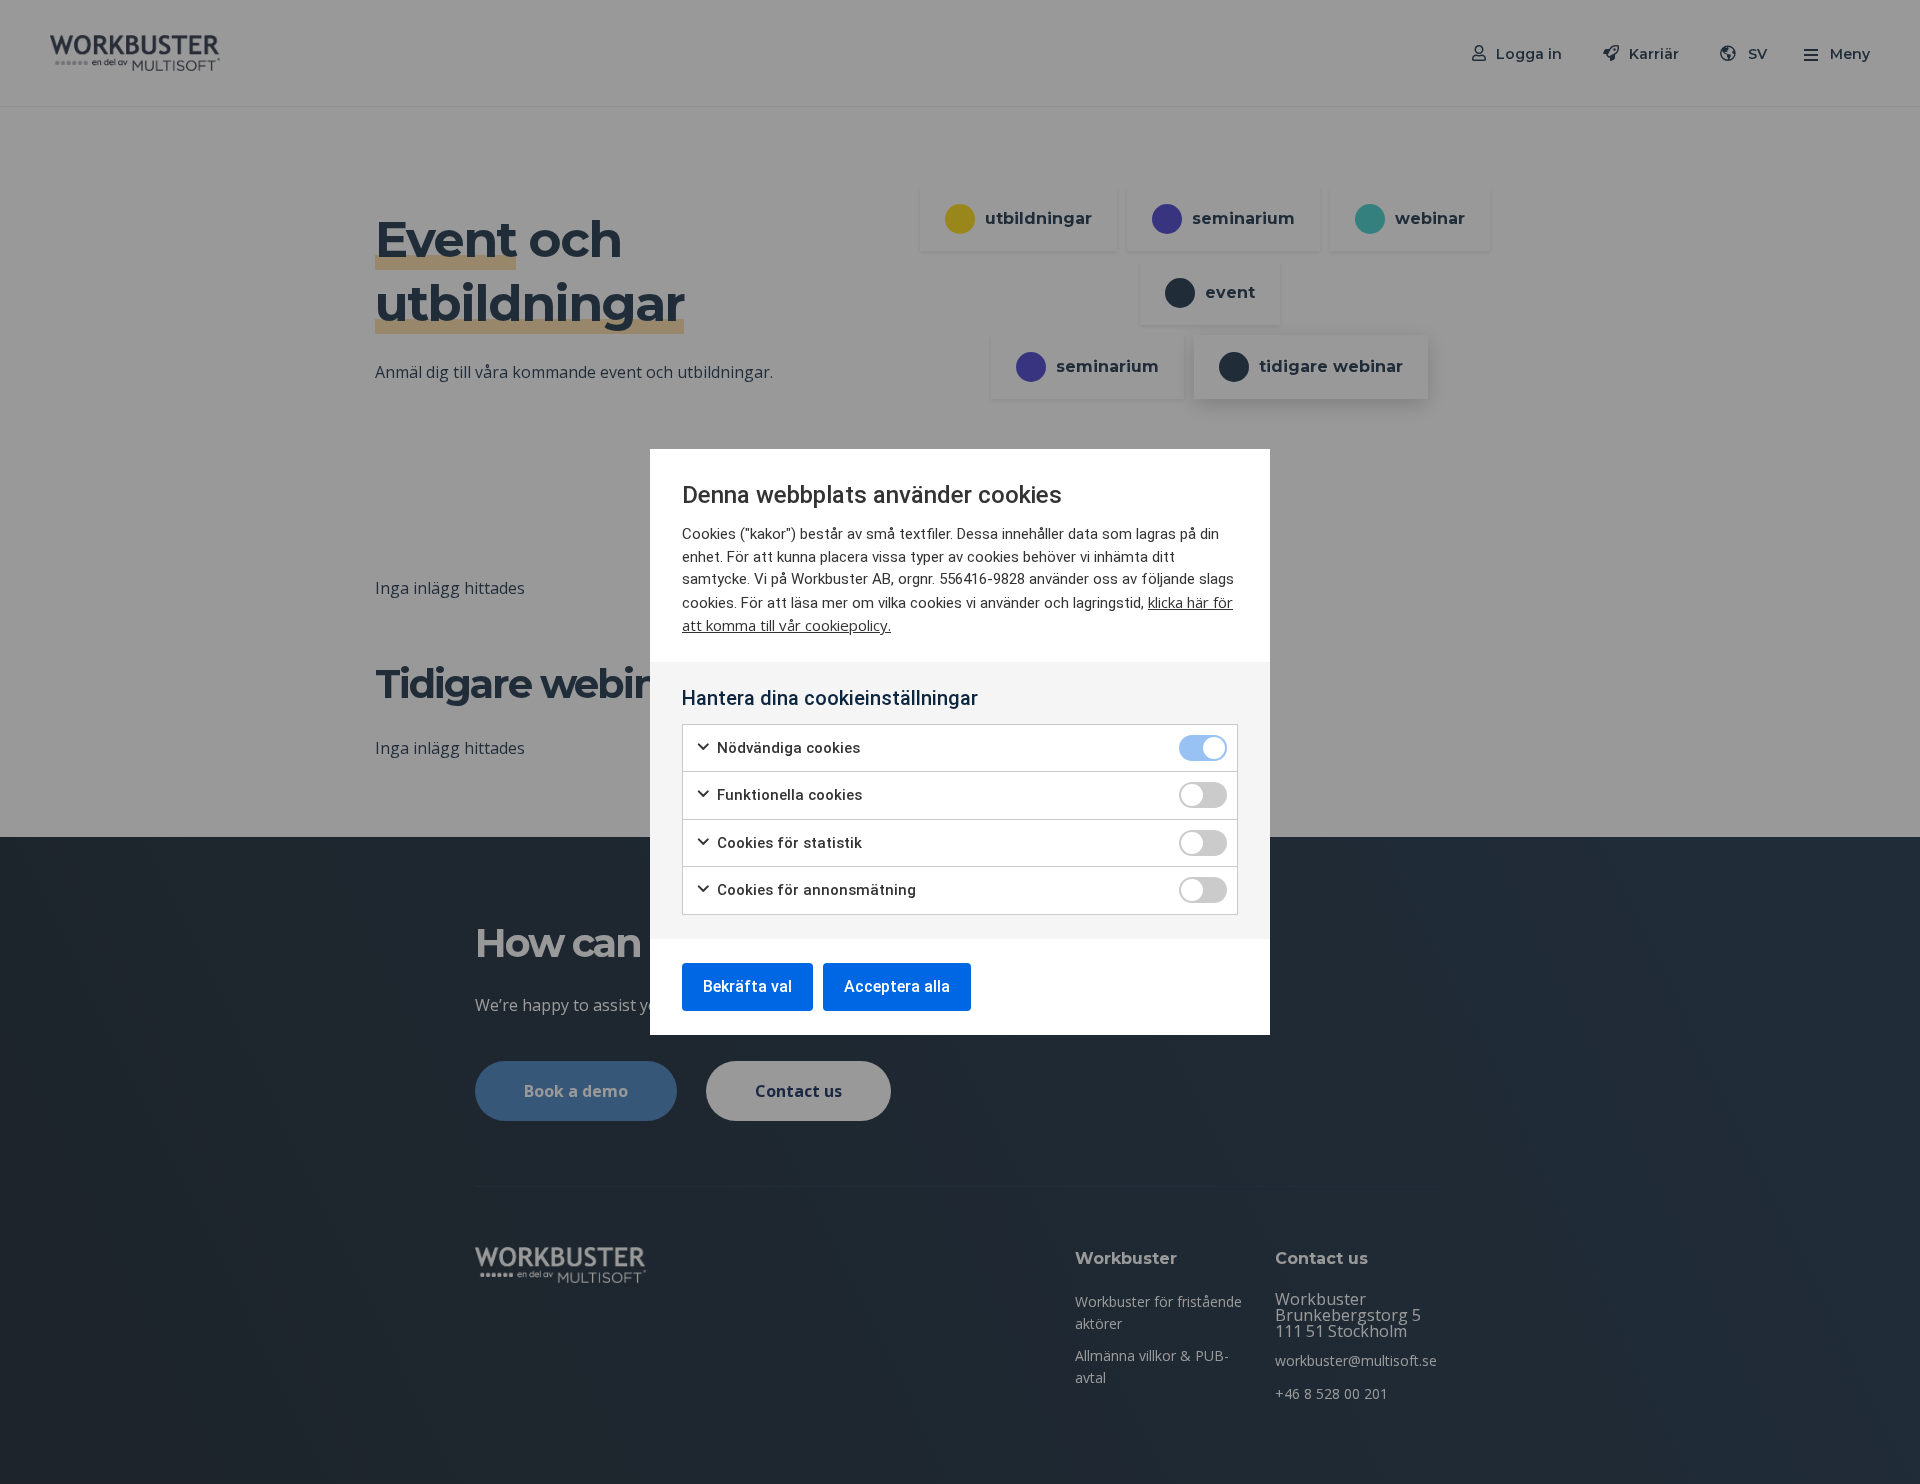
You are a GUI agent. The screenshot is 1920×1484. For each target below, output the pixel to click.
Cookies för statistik (787, 843)
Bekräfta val (747, 986)
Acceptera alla (897, 986)
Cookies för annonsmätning (814, 890)
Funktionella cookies (787, 795)
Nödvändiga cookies (786, 748)
